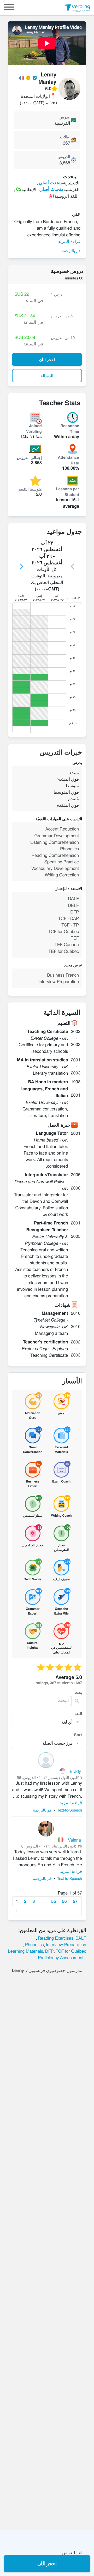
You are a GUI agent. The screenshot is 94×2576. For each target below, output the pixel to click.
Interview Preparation (66, 1944)
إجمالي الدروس (29, 457)
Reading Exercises (56, 1938)
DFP (49, 1951)
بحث (78, 1692)
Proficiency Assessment (61, 1957)
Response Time (70, 428)
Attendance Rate (68, 460)
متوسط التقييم (30, 489)
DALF (81, 1938)
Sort (78, 1735)
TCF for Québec (71, 1951)
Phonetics (34, 1944)
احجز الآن (47, 2563)
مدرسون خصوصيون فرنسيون (55, 1970)
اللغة (78, 1713)
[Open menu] (9, 8)
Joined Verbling (34, 428)
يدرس (64, 117)
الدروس (64, 157)
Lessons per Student (67, 492)
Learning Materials (25, 1951)
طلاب (64, 137)
